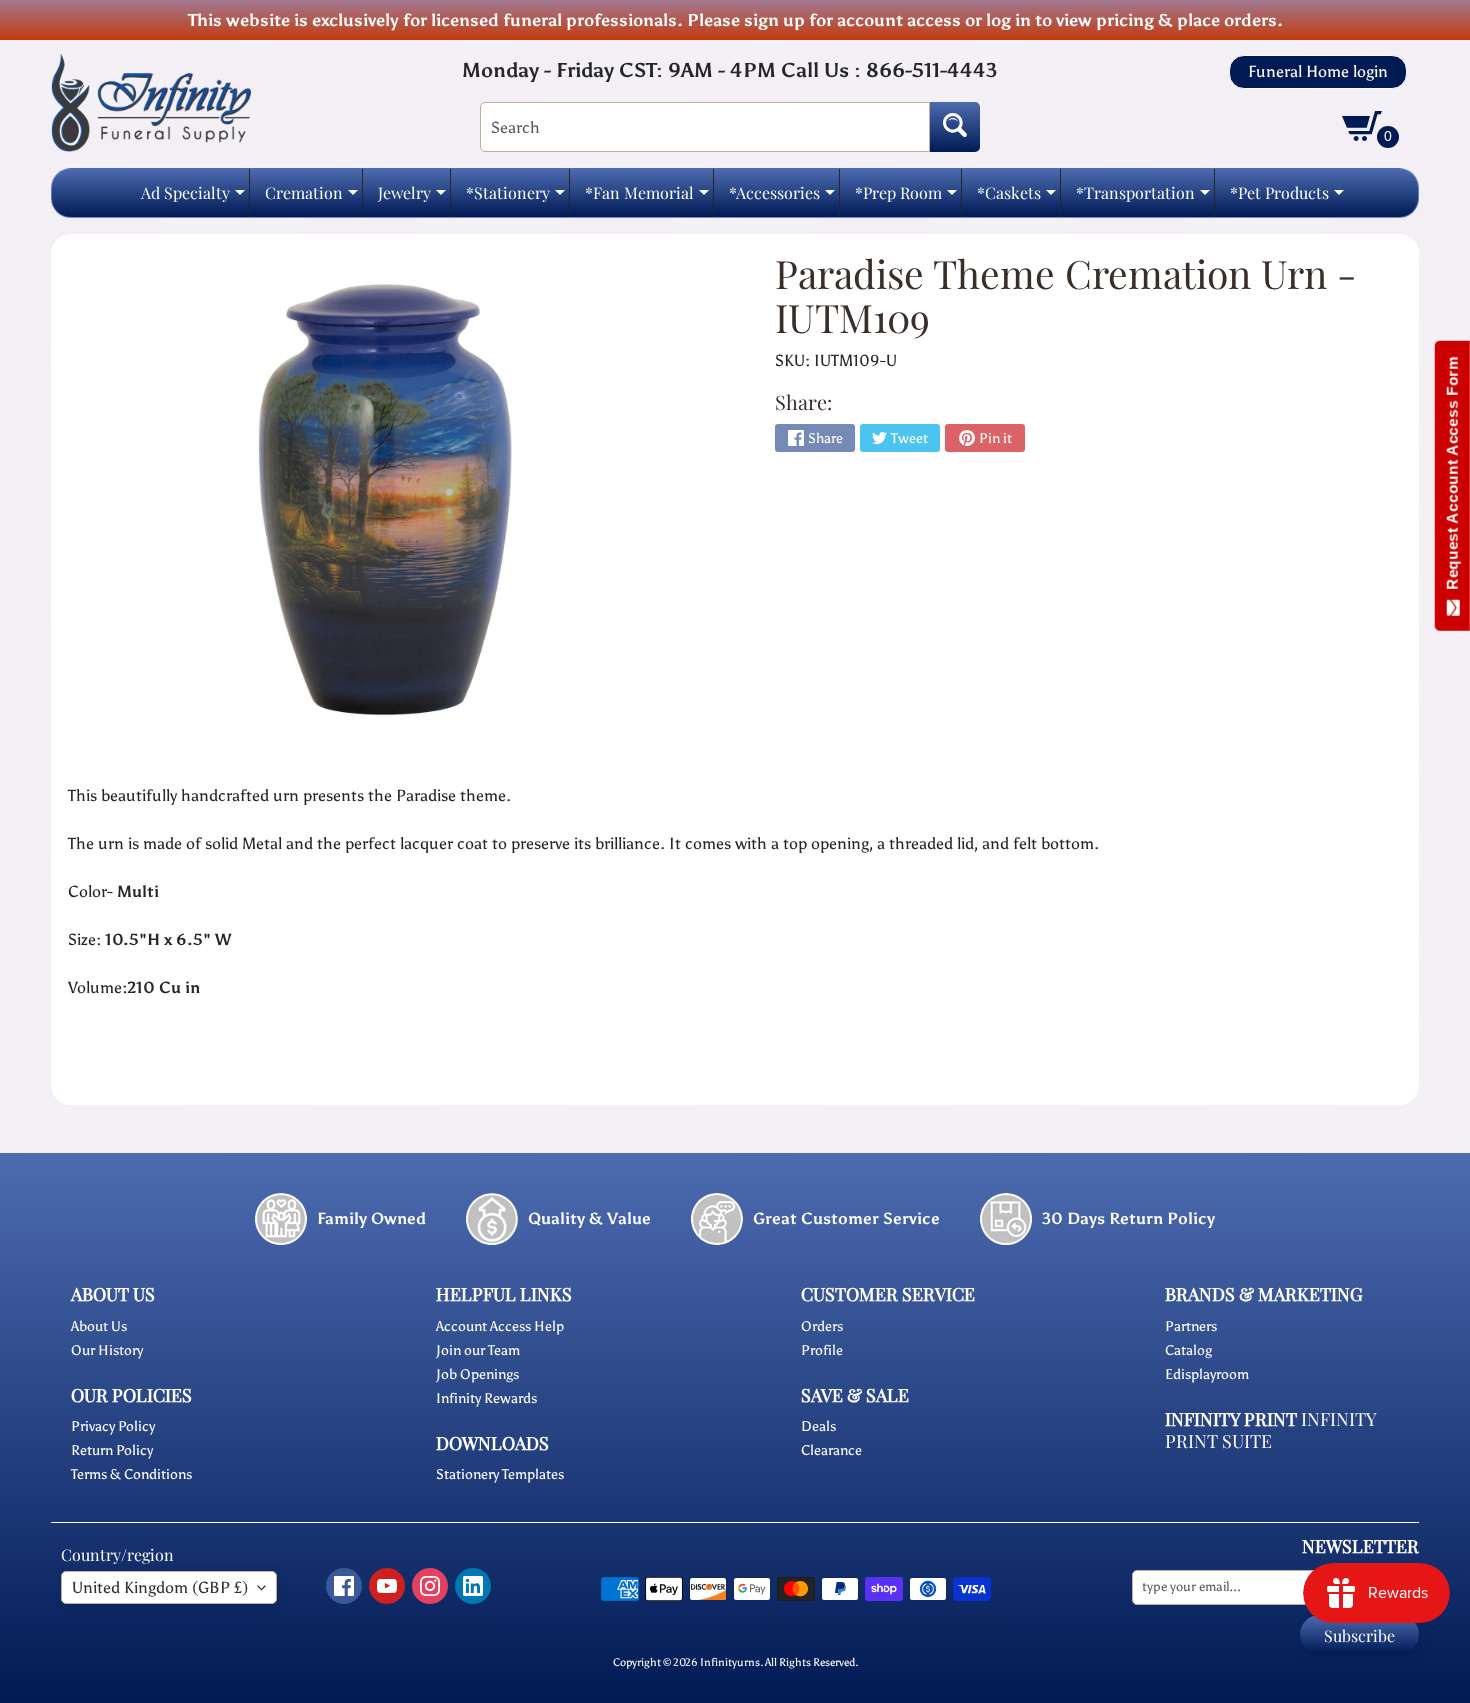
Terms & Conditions (131, 1474)
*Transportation (1143, 198)
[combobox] (705, 127)
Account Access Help (500, 1326)
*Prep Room (906, 198)
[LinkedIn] (473, 1586)
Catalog (1188, 1350)
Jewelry (412, 198)
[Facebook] (344, 1586)
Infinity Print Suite (1270, 1430)
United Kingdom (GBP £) (160, 1587)
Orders (822, 1326)
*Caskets (1016, 198)
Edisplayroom (1207, 1374)
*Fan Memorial (647, 198)
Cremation (311, 198)
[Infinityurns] (151, 101)
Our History (107, 1350)
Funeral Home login (1318, 72)
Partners (1191, 1326)
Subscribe (1359, 1635)
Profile (822, 1350)
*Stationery (515, 198)
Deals (818, 1426)
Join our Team (478, 1350)
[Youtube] (387, 1586)
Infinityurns (730, 1662)
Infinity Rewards (486, 1398)
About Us (99, 1326)
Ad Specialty (193, 198)
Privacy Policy (113, 1426)
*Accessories (782, 198)
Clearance (831, 1450)
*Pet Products (1287, 198)
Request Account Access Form (1452, 477)
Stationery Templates (500, 1474)
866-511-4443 (931, 70)
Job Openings (477, 1374)
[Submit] (955, 127)
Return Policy (112, 1450)
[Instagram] (430, 1586)
